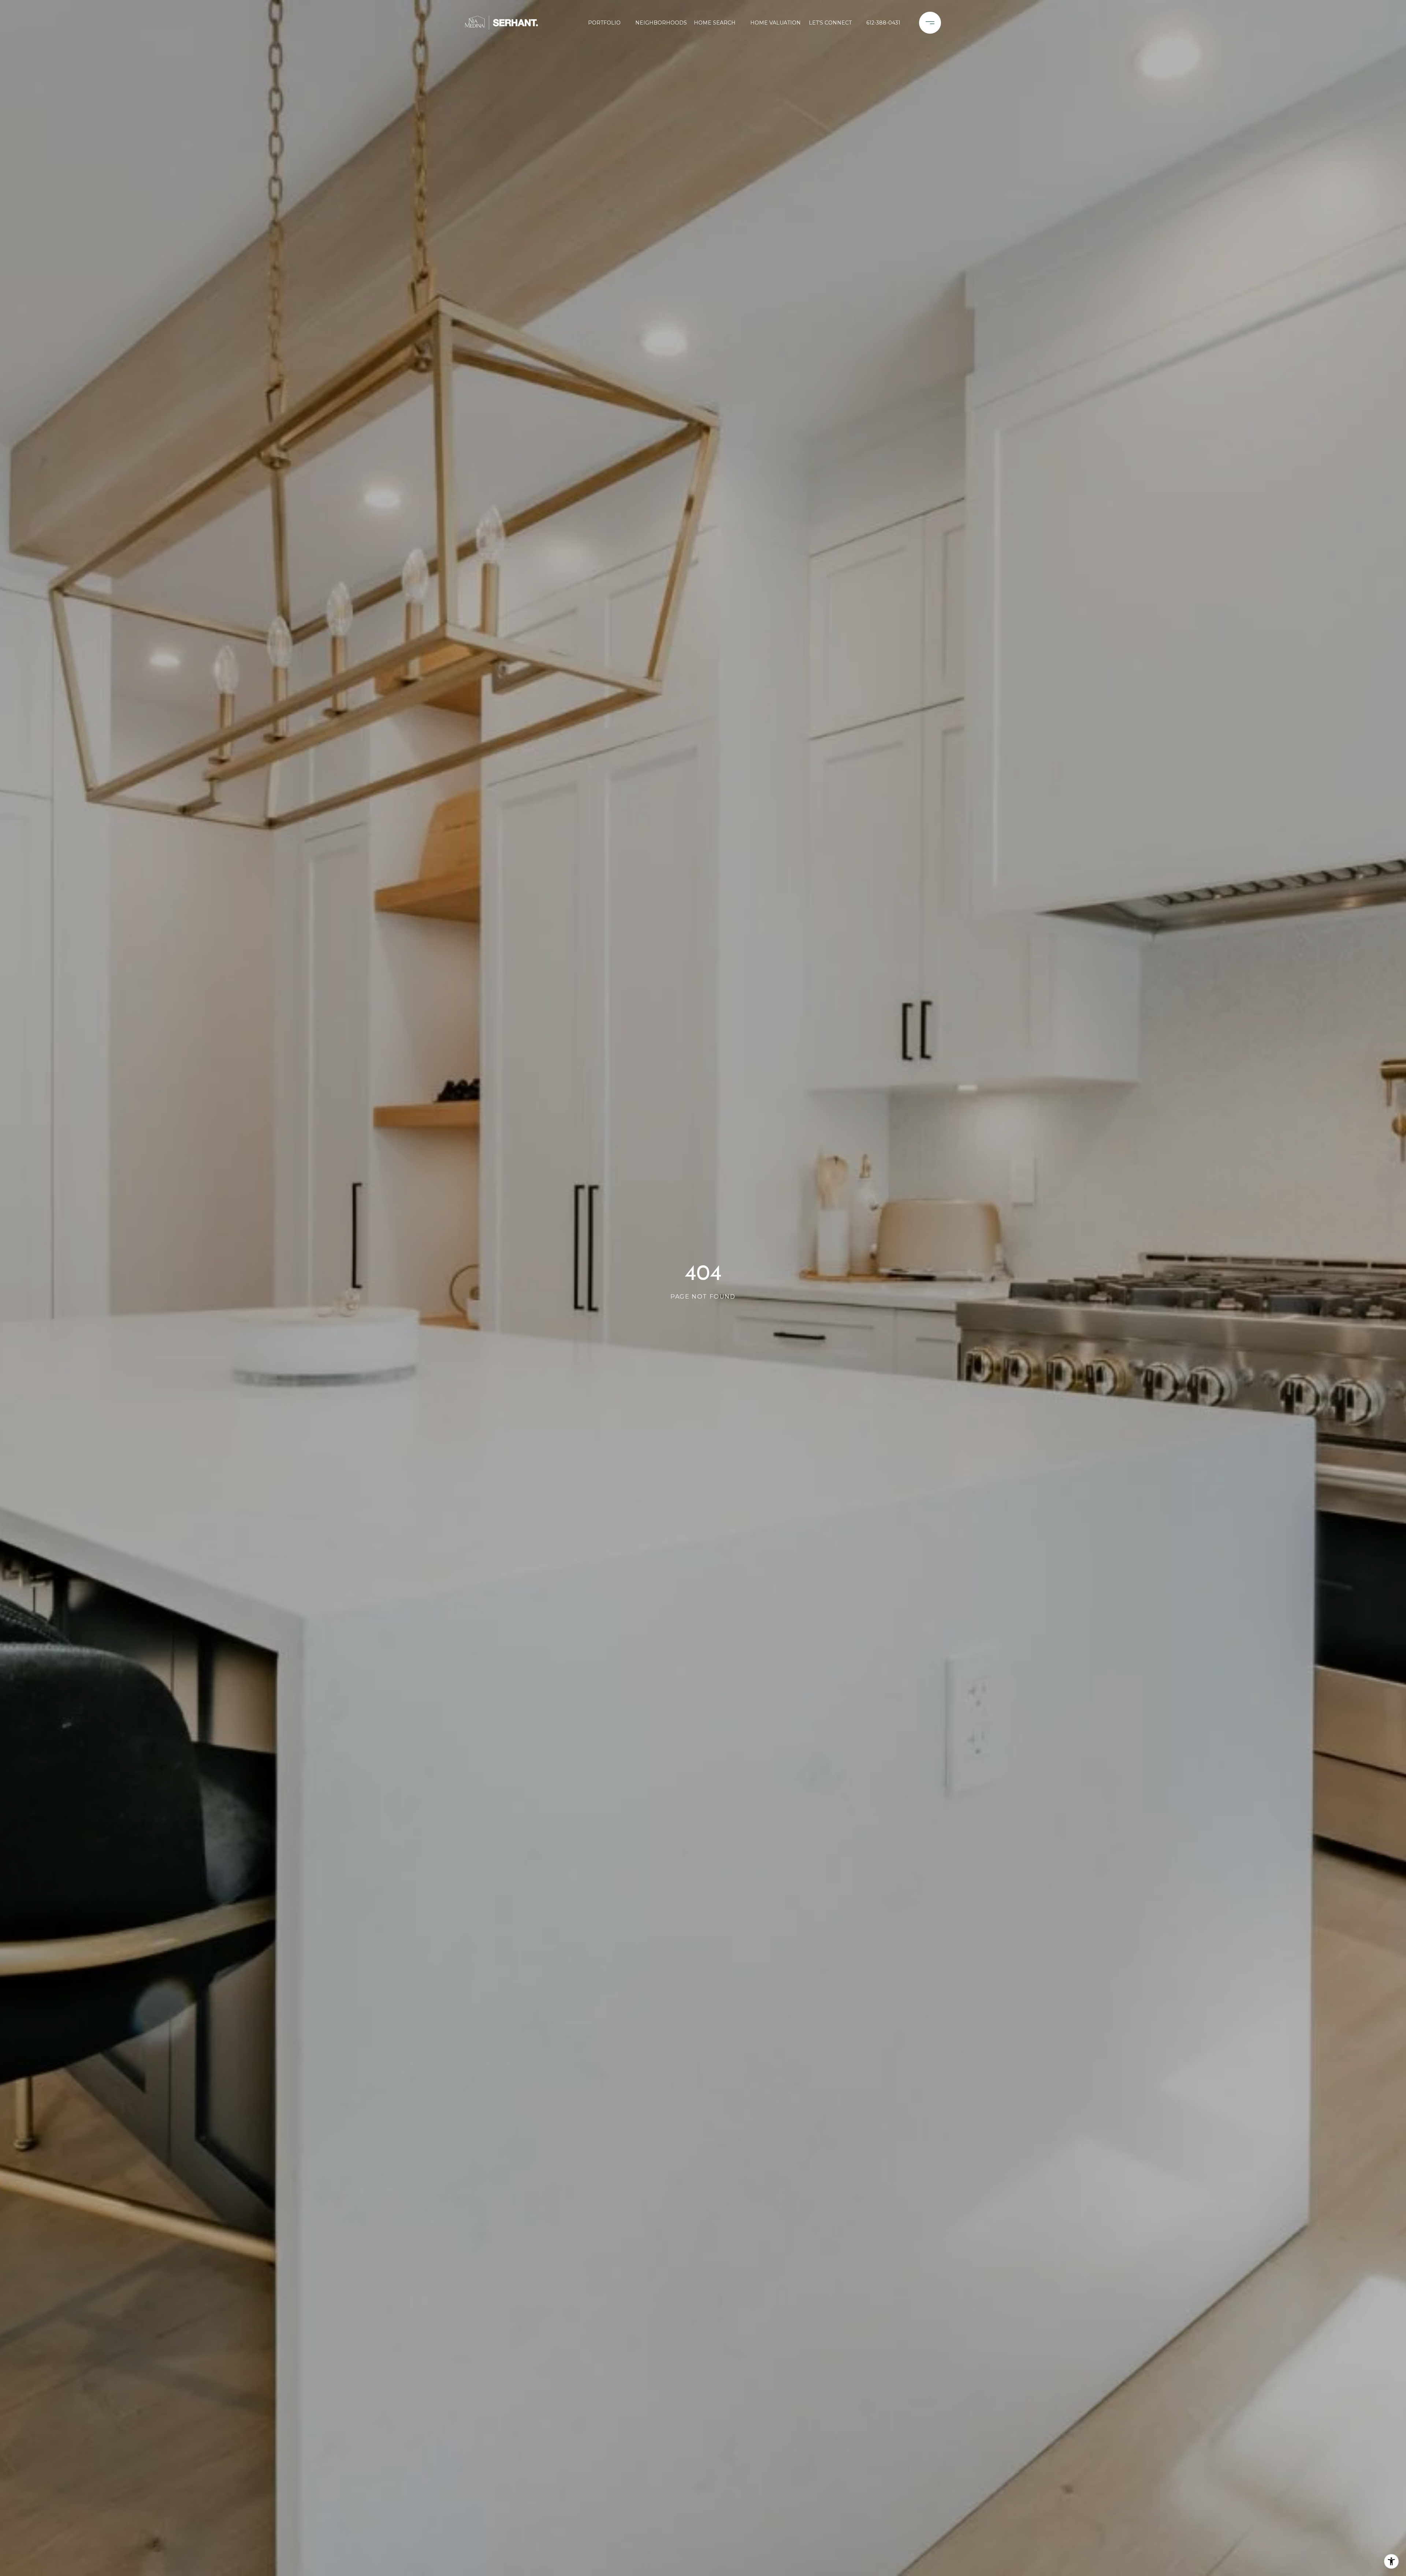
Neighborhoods (659, 23)
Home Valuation (774, 23)
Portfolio (604, 23)
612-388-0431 (883, 23)
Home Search (715, 23)
